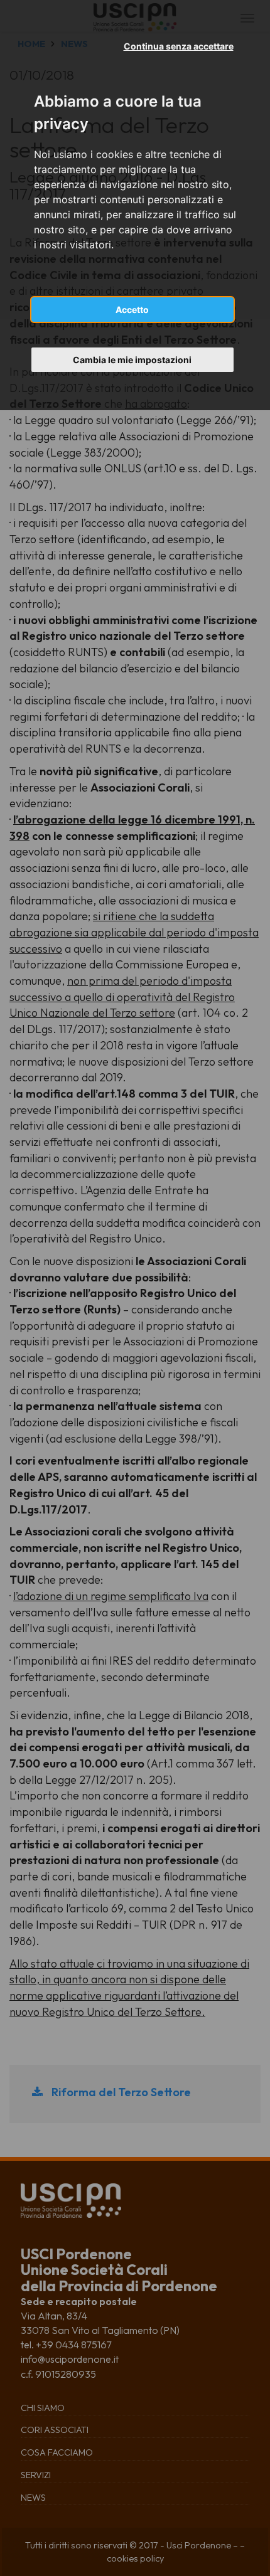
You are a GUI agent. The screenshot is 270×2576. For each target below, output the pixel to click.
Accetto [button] (132, 310)
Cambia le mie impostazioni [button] (132, 360)
